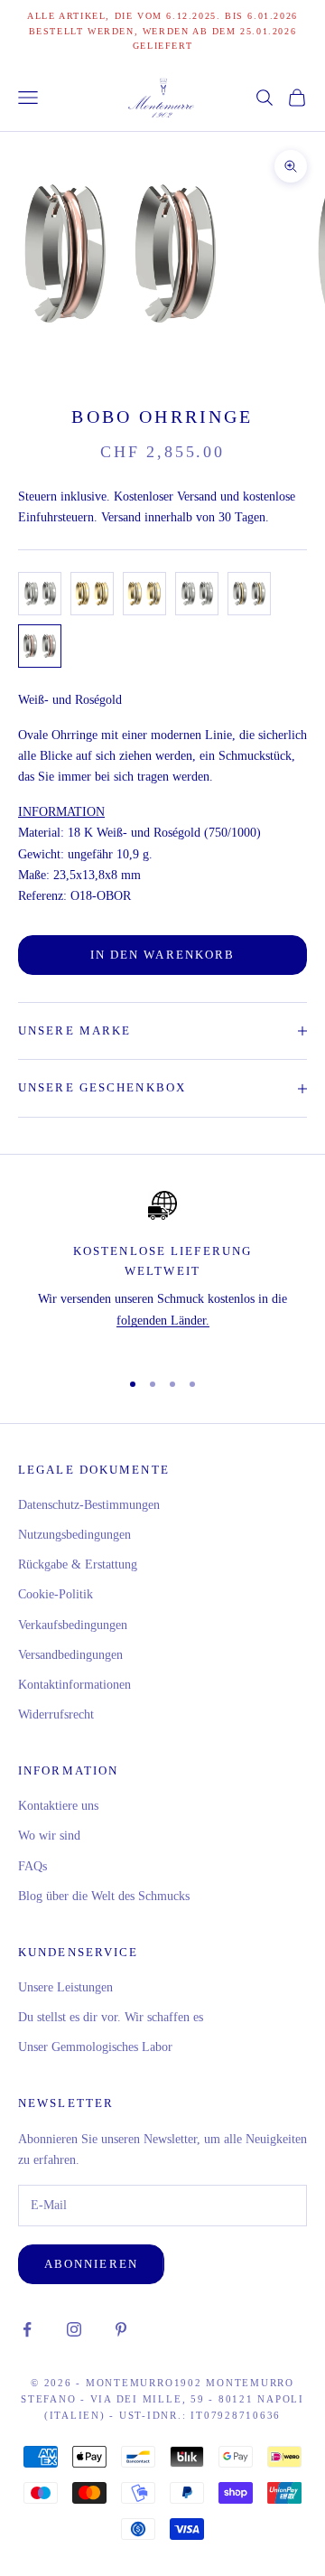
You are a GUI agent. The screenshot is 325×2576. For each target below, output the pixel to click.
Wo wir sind (49, 1836)
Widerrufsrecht (56, 1714)
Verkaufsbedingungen (73, 1625)
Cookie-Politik (56, 1594)
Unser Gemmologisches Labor (95, 2047)
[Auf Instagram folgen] (74, 2329)
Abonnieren (91, 2264)
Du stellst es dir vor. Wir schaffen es (111, 2017)
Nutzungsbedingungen (74, 1535)
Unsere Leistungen (65, 1987)
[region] (162, 1272)
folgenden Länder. (163, 1321)
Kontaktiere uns (58, 1806)
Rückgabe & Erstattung (78, 1564)
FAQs (32, 1866)
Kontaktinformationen (74, 1685)
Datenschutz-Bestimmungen (89, 1505)
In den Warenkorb (162, 955)
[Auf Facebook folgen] (27, 2329)
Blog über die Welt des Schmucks (104, 1896)
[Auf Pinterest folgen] (121, 2329)
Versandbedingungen (70, 1655)
